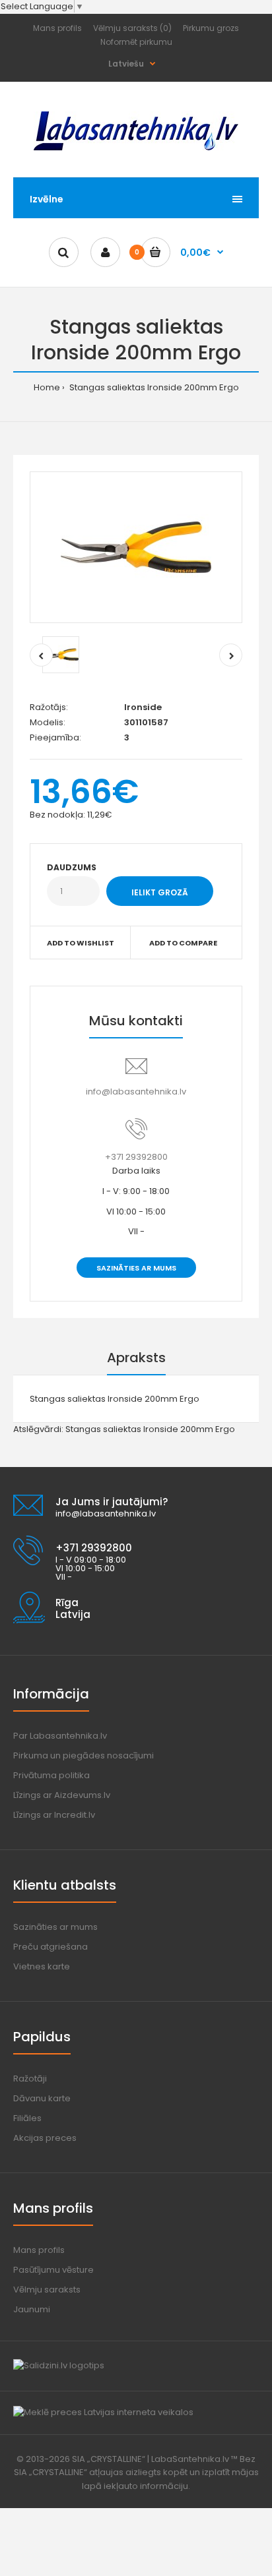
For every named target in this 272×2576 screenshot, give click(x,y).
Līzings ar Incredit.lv (54, 1815)
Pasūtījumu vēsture (53, 2270)
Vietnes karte (42, 1966)
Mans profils (57, 28)
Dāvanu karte (42, 2098)
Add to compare (183, 943)
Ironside (143, 707)
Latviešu (126, 64)
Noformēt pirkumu (136, 42)
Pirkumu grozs (211, 28)
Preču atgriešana (51, 1947)
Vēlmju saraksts (47, 2290)
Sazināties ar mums (136, 1268)
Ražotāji (30, 2079)
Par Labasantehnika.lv (60, 1736)
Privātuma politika (51, 1775)
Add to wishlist (81, 943)
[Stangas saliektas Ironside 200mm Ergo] (136, 547)
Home (47, 387)
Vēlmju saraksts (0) (132, 28)
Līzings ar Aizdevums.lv (62, 1795)
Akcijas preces (45, 2138)
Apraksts (136, 1358)
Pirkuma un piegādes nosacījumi (84, 1755)
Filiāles (27, 2118)
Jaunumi (32, 2309)
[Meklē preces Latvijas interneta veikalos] (103, 2412)
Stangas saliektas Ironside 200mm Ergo (153, 387)
